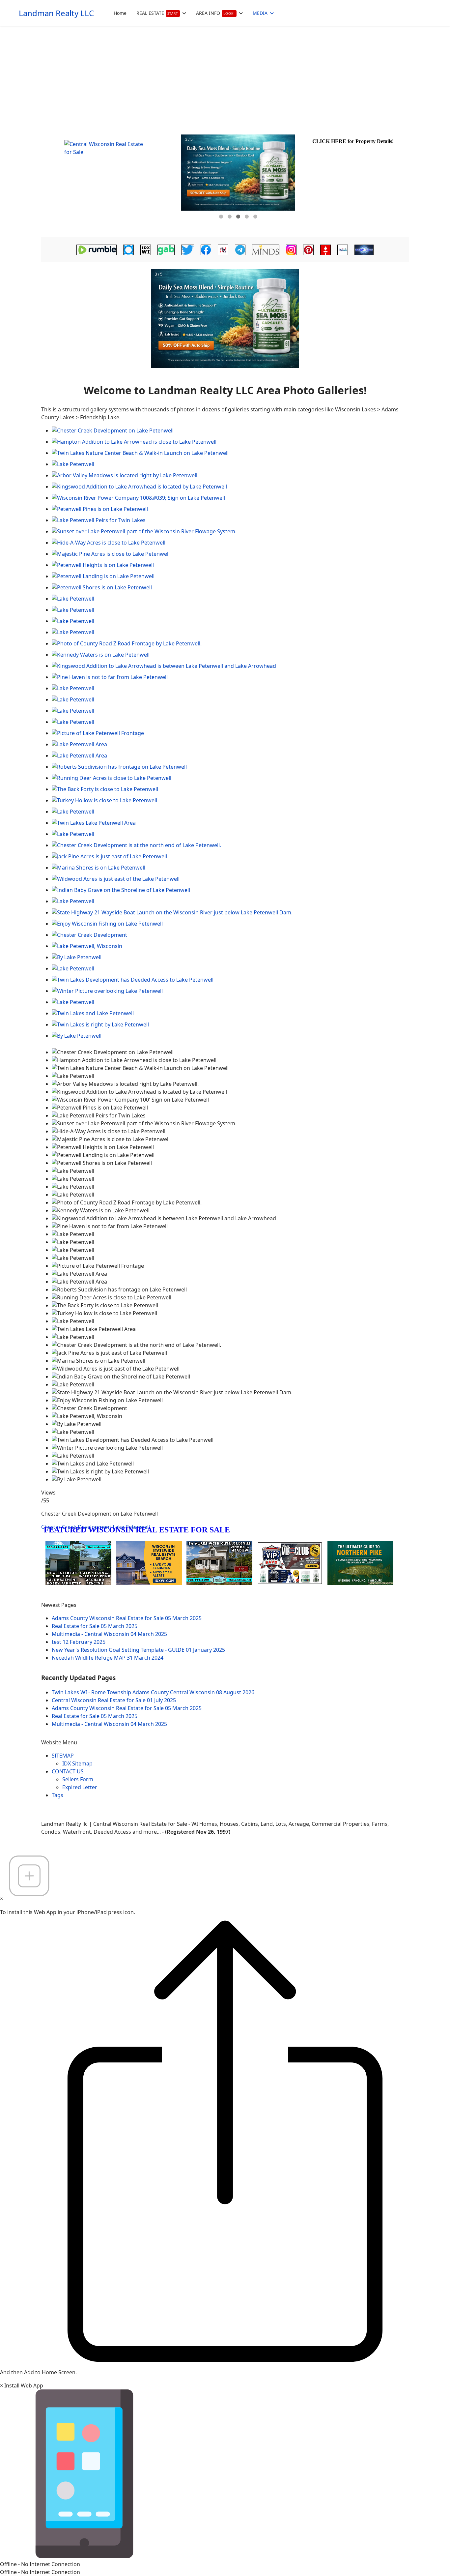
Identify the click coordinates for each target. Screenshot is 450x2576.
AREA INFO (215, 13)
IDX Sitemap (77, 1763)
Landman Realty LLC (56, 13)
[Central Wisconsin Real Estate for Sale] (110, 181)
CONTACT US (68, 1771)
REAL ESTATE (157, 13)
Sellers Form (78, 1779)
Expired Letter (80, 1787)
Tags (57, 1795)
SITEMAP (63, 1756)
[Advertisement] (225, 76)
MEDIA (260, 13)
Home (120, 13)
